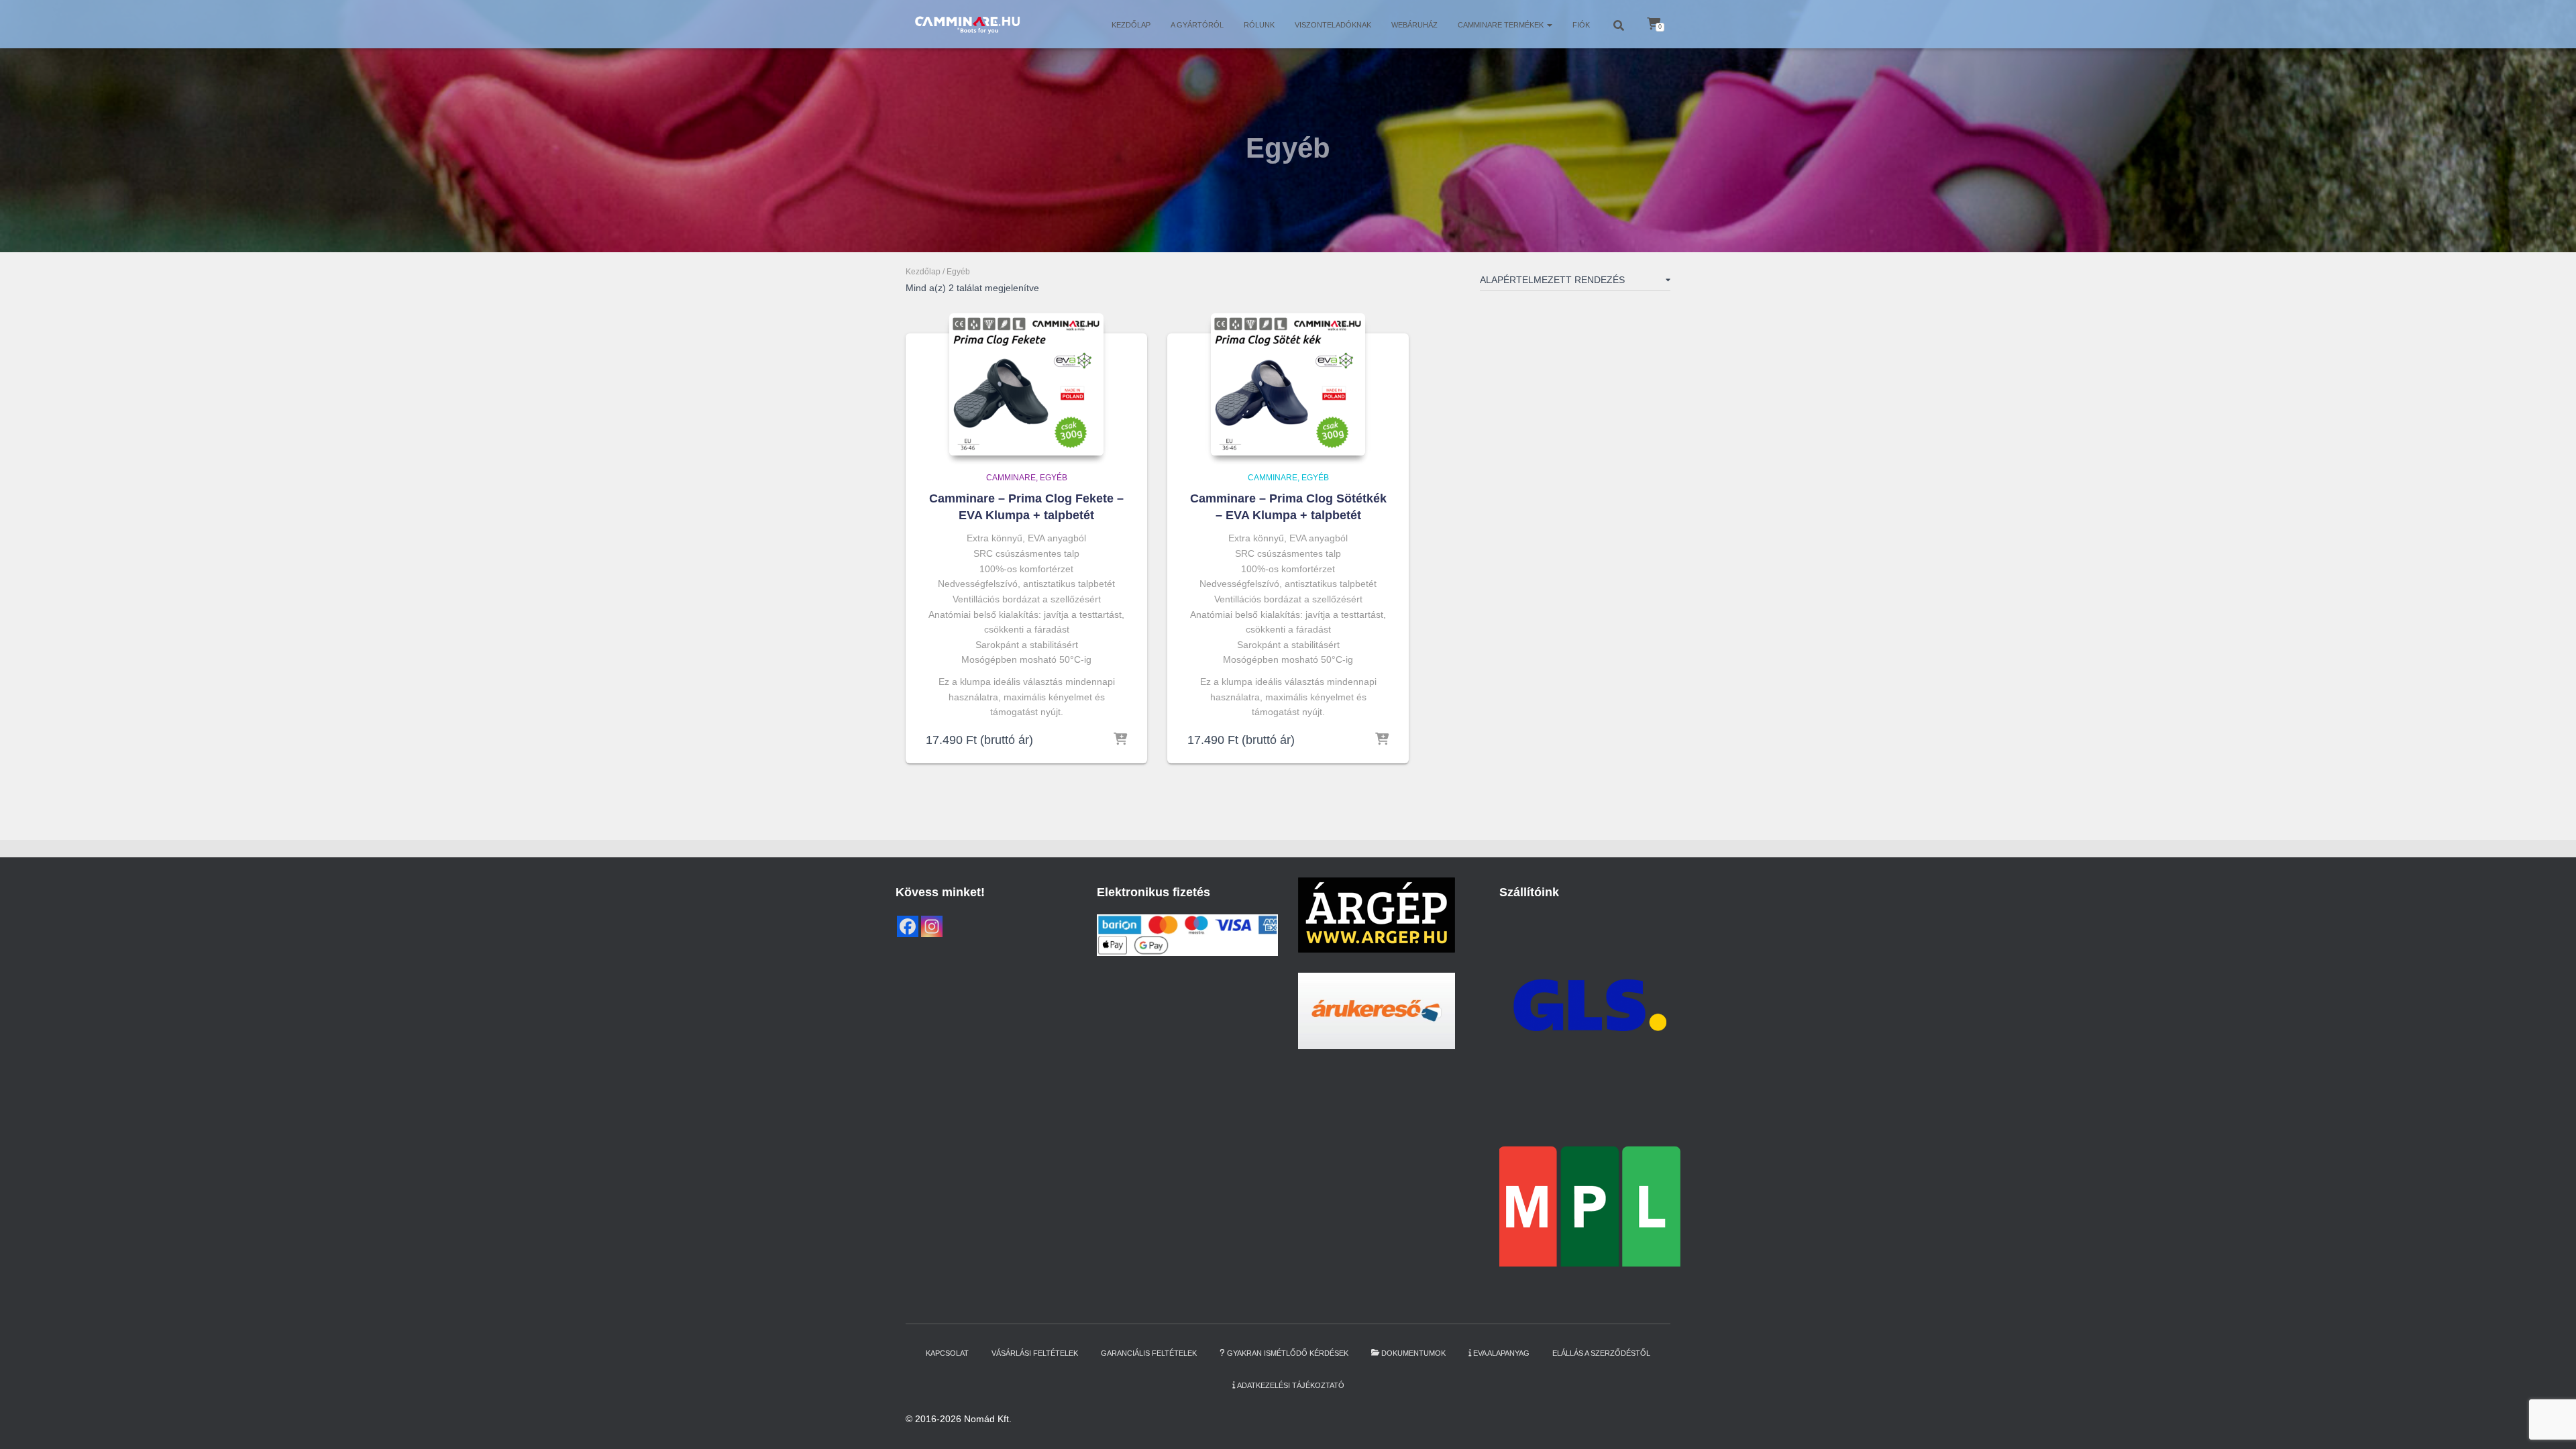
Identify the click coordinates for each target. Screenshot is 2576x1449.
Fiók (1581, 25)
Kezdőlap (1131, 25)
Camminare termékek (1502, 25)
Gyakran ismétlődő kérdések (1288, 1353)
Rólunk (1259, 25)
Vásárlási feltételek (1035, 1353)
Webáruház (1414, 25)
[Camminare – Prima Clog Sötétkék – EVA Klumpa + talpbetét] (1288, 384)
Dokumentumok (1413, 1353)
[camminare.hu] (967, 24)
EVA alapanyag (1501, 1353)
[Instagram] (932, 926)
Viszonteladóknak (1333, 25)
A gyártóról (1197, 25)
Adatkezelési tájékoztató (1291, 1385)
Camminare (1011, 478)
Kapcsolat (947, 1353)
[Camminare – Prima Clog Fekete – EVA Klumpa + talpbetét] (1026, 384)
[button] (1549, 25)
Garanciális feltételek (1149, 1353)
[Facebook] (908, 926)
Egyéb (1054, 478)
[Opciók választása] (1120, 740)
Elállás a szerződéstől (1601, 1353)
